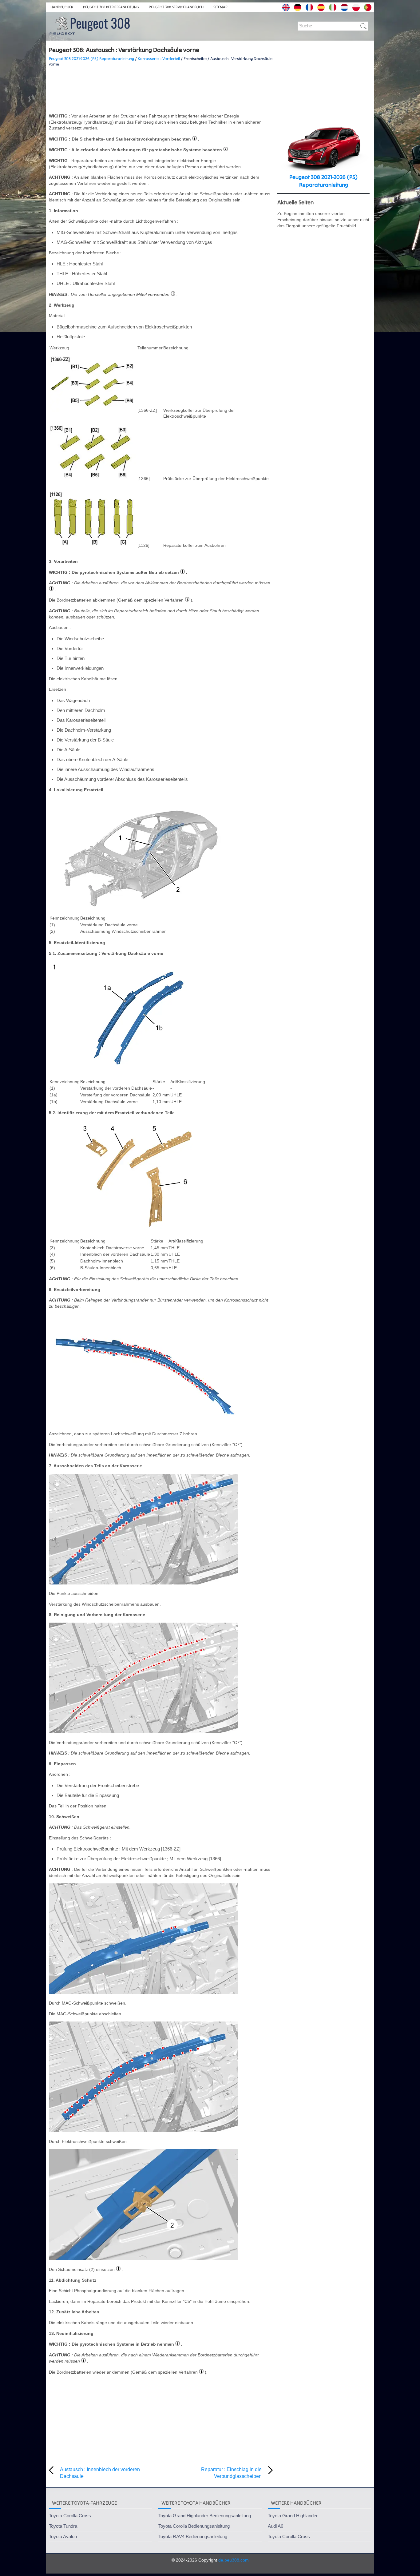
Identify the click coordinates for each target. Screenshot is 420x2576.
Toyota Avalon (63, 2536)
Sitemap (220, 7)
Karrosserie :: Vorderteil (159, 59)
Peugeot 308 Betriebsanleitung (111, 7)
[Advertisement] (161, 90)
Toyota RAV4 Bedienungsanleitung (193, 2536)
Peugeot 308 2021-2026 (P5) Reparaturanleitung (91, 59)
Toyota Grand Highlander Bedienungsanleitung (205, 2516)
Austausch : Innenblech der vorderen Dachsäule (100, 2473)
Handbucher (62, 7)
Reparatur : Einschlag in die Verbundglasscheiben (231, 2473)
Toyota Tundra (63, 2526)
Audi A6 (275, 2526)
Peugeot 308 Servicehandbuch (176, 7)
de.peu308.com (234, 2560)
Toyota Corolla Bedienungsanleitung (194, 2526)
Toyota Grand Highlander (293, 2516)
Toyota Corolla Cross (70, 2516)
